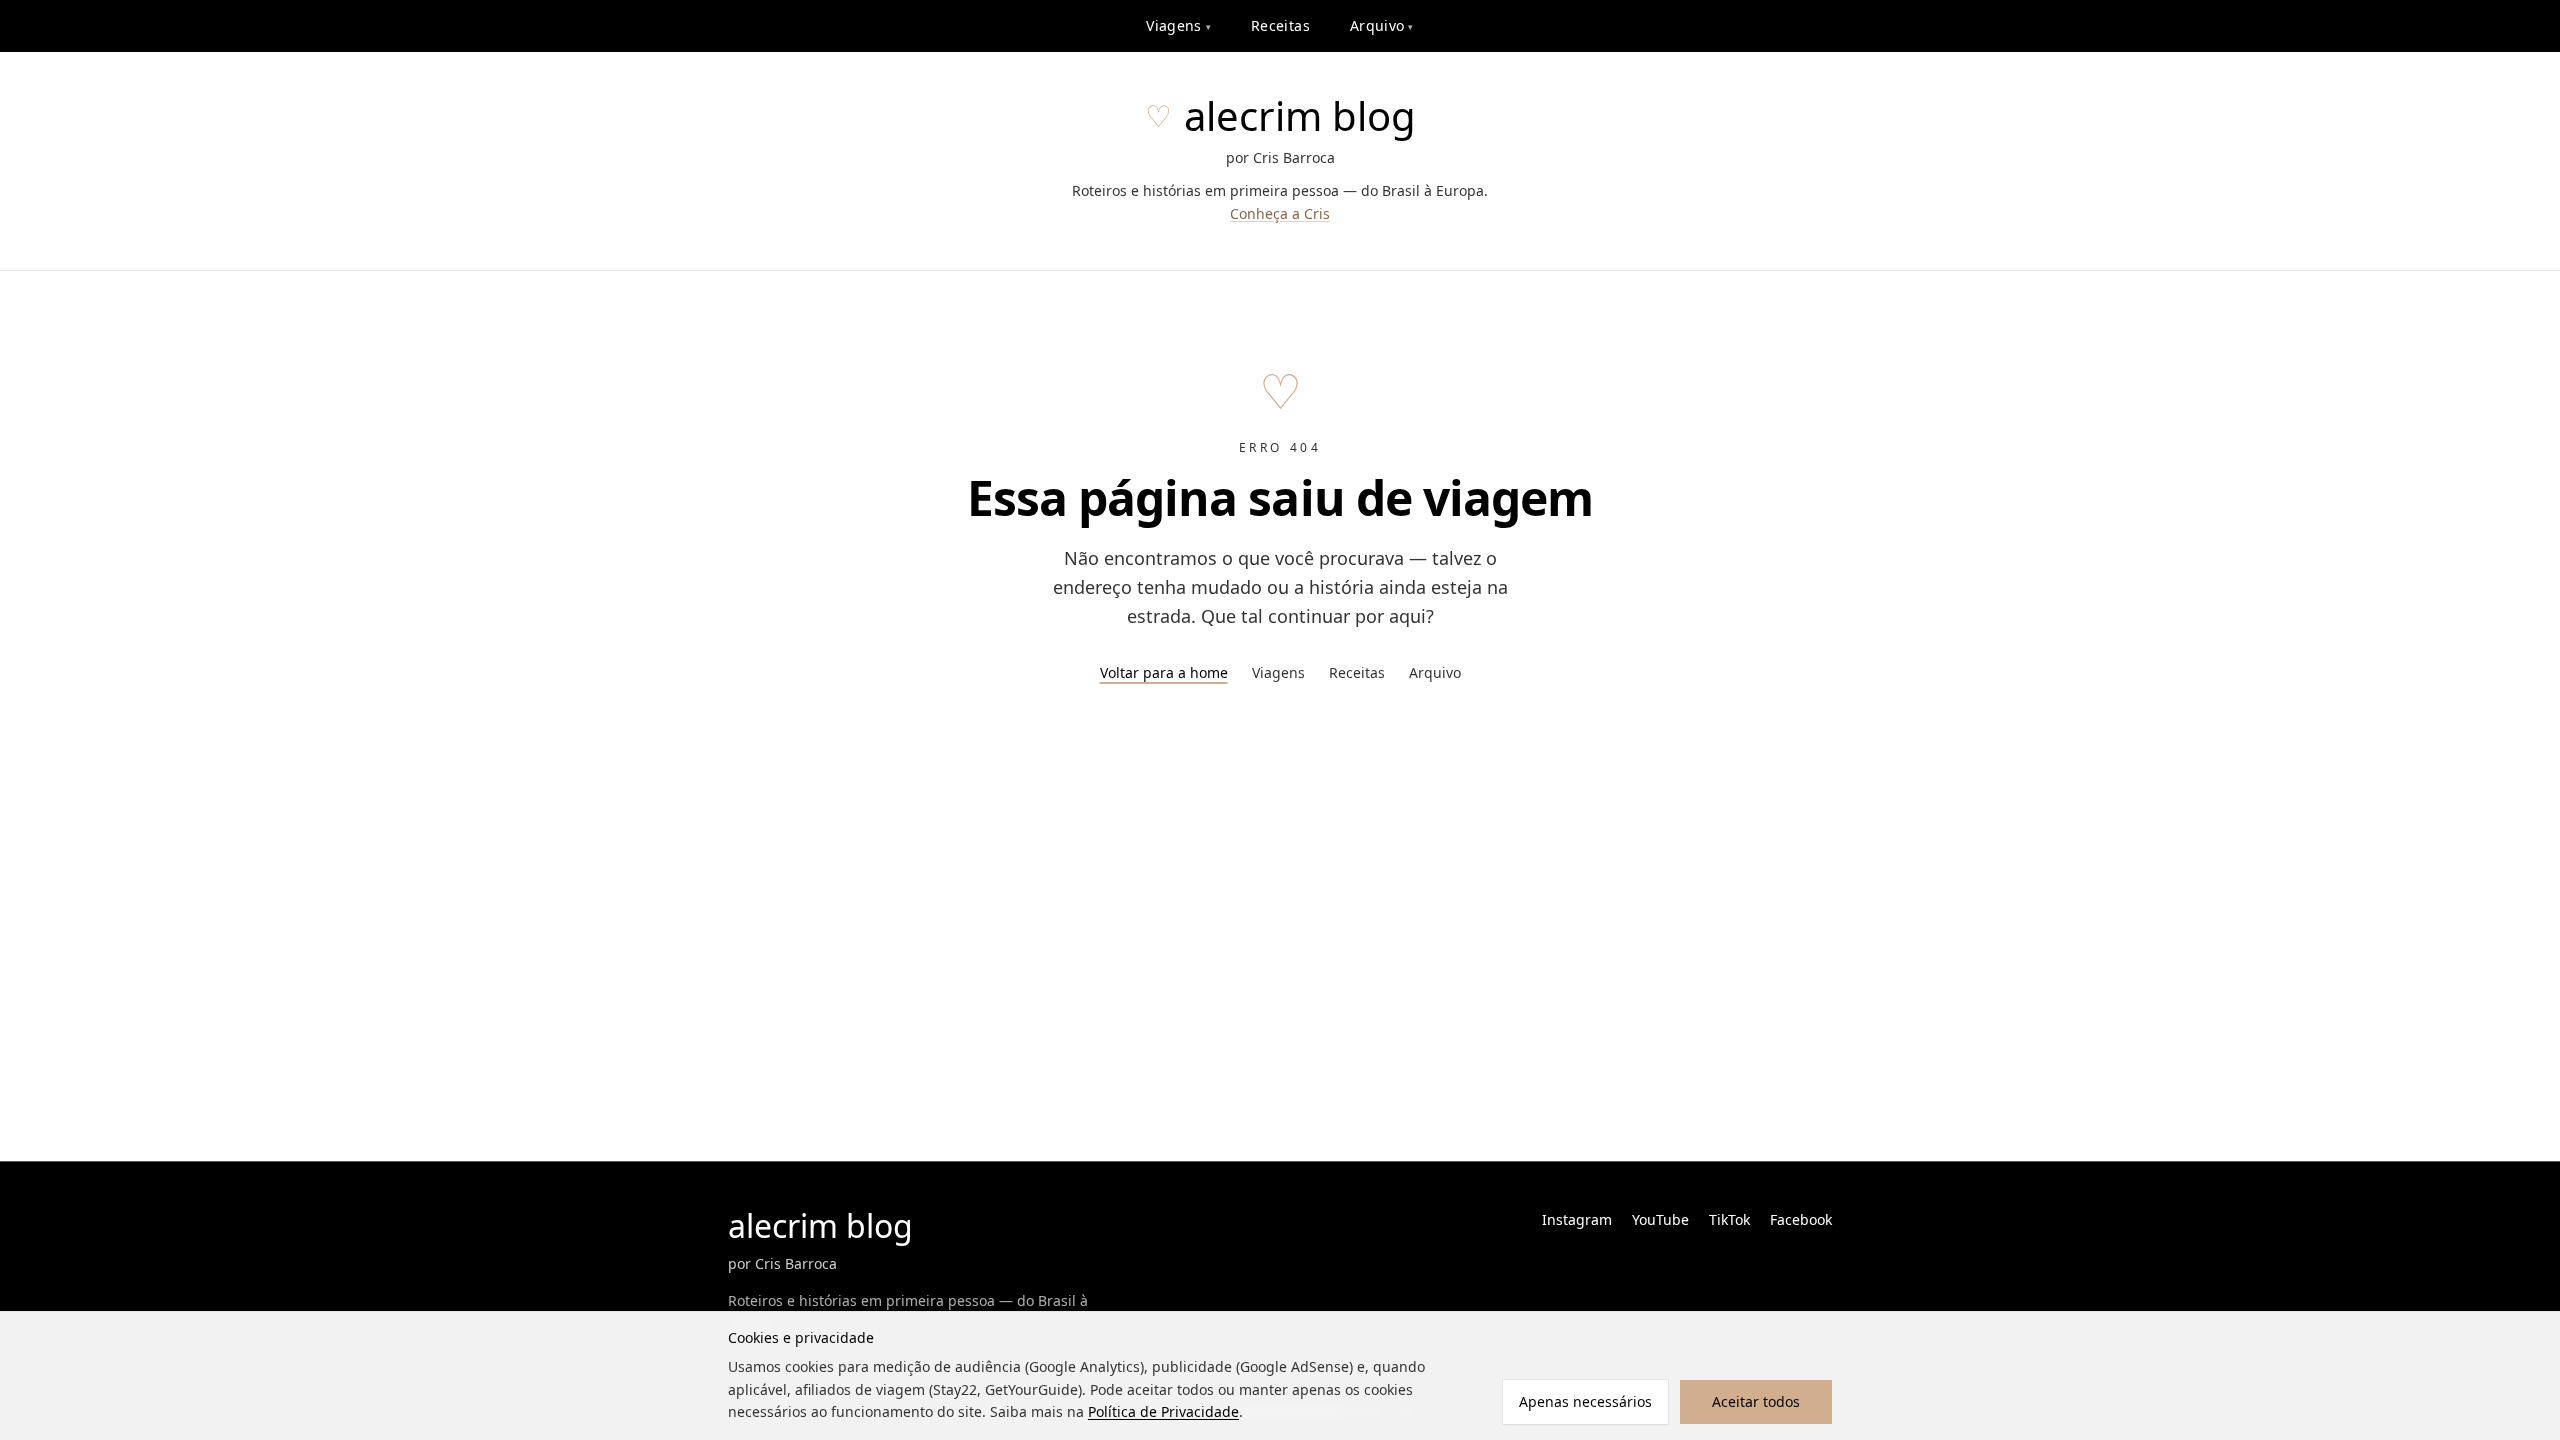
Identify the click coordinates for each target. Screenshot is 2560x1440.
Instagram (1577, 1219)
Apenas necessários (1585, 1401)
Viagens (1178, 25)
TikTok (1729, 1219)
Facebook (1801, 1219)
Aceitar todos (1756, 1401)
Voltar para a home (1164, 672)
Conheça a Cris (1280, 213)
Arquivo (1382, 25)
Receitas (1280, 25)
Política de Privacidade (1163, 1411)
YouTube (1660, 1219)
